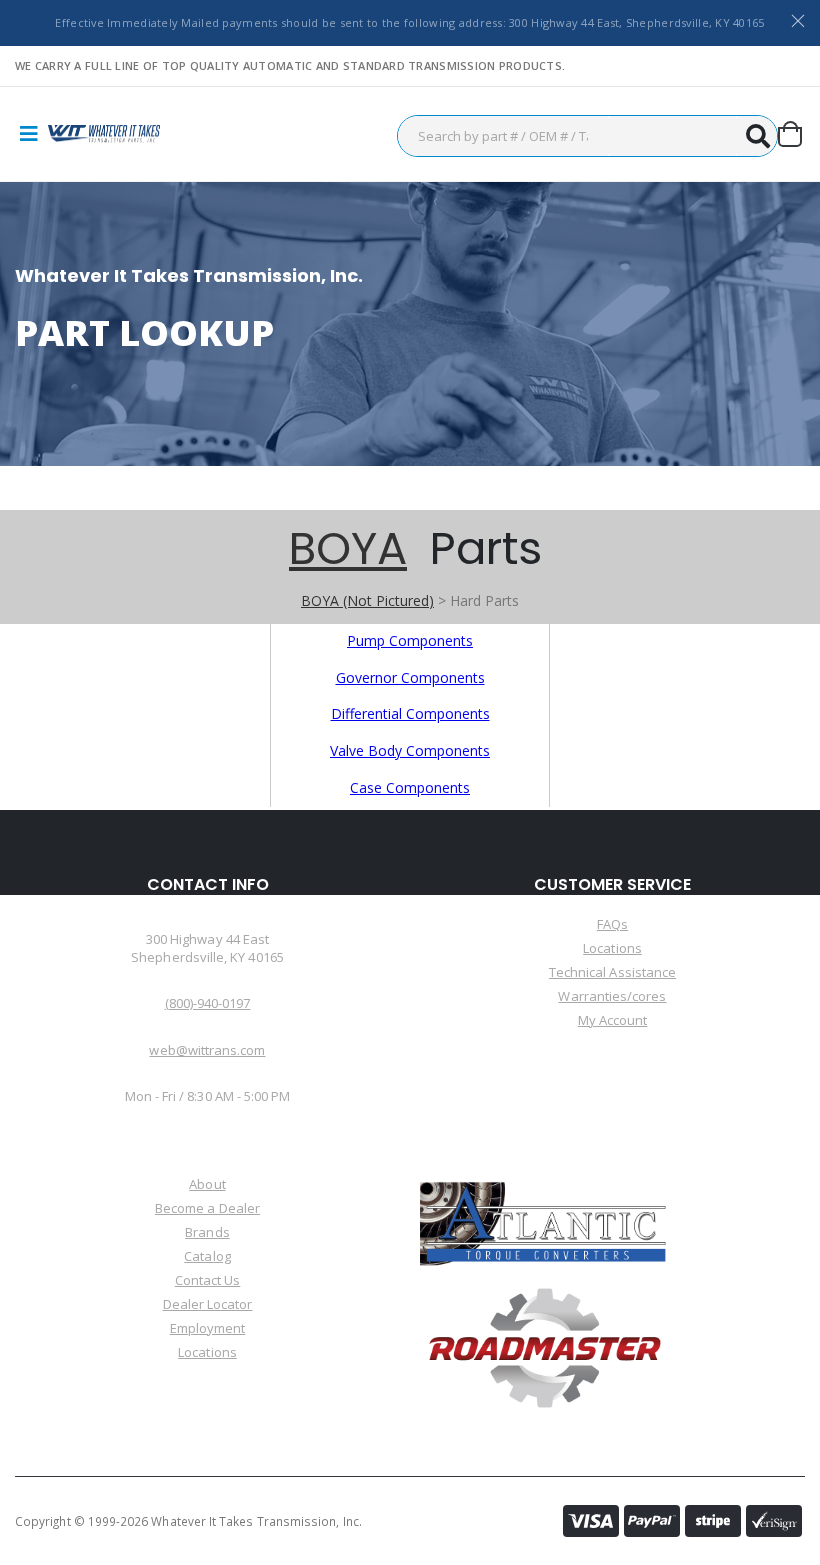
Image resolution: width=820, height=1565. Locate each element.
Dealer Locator (208, 1304)
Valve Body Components (410, 750)
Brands (207, 1232)
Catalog (207, 1256)
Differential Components (410, 713)
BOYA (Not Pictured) (367, 600)
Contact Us (208, 1280)
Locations (612, 948)
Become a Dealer (207, 1208)
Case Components (410, 787)
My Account (613, 1020)
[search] (757, 136)
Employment (208, 1328)
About (207, 1184)
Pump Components (410, 640)
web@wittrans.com (207, 1050)
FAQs (612, 924)
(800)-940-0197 (208, 1003)
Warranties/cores (612, 996)
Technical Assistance (612, 972)
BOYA (348, 548)
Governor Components (410, 677)
